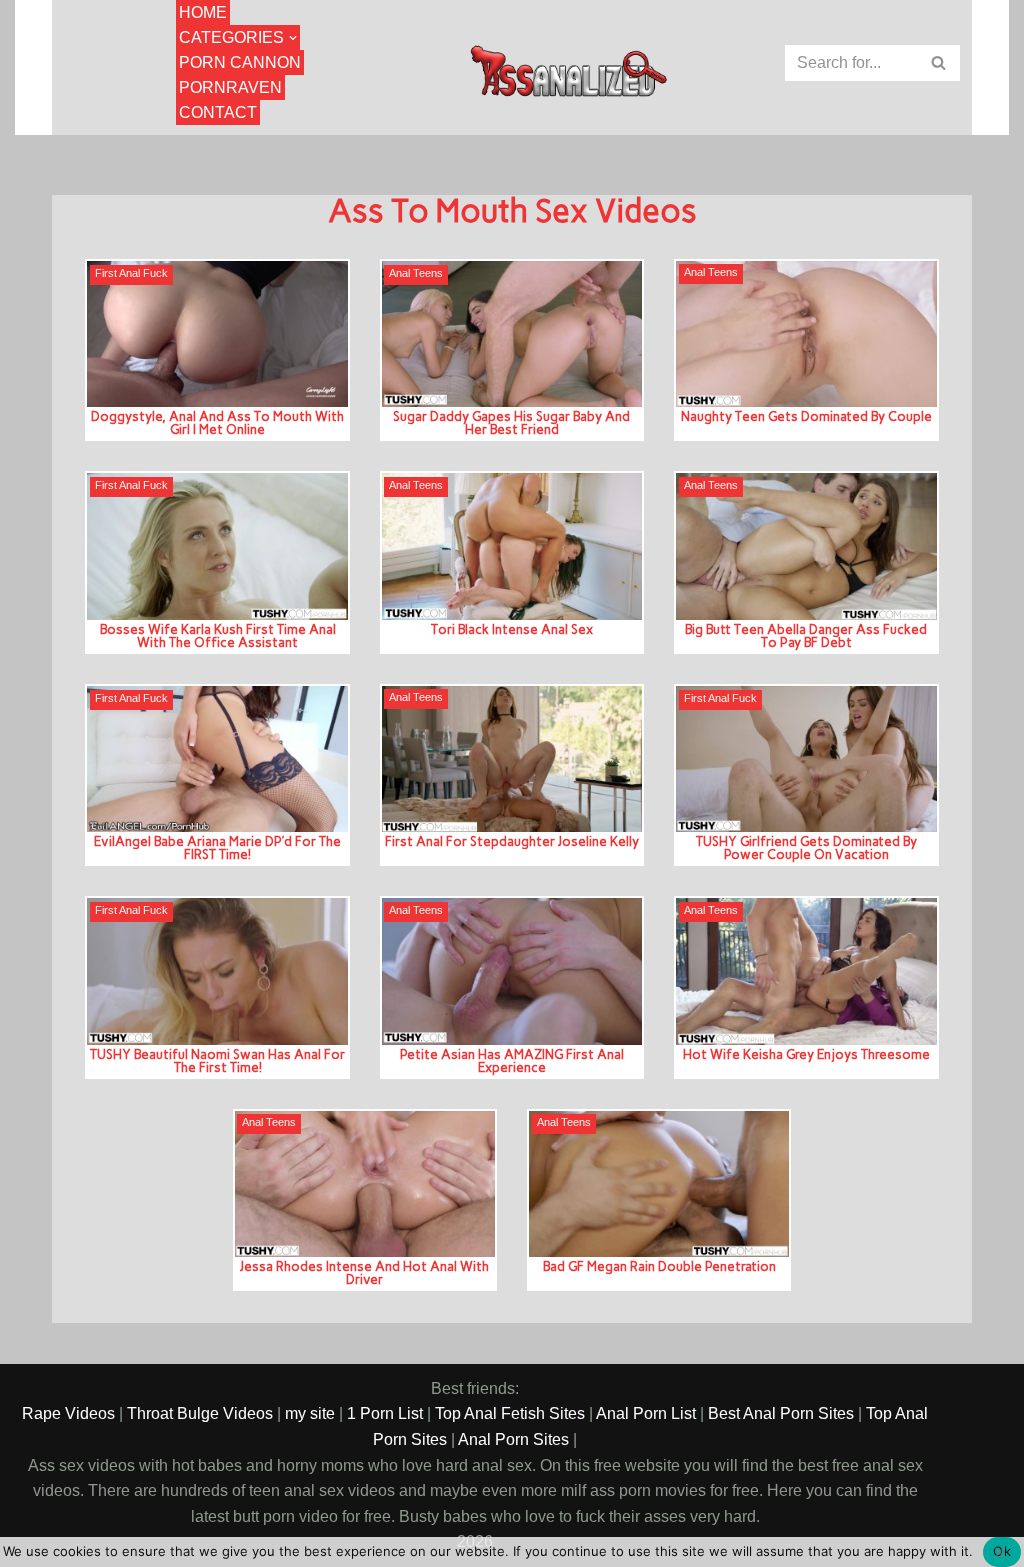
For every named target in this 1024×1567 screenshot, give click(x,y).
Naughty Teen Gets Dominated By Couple (806, 416)
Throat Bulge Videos (200, 1413)
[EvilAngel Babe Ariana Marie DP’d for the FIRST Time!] (217, 759)
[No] (999, 1552)
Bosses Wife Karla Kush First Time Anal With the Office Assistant (218, 635)
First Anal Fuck (131, 273)
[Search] (939, 63)
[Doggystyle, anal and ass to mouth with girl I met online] (217, 334)
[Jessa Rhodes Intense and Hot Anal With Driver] (365, 1184)
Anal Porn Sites (513, 1439)
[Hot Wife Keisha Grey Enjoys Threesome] (806, 971)
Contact (218, 112)
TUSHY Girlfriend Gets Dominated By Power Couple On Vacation (806, 847)
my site (310, 1413)
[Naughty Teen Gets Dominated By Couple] (806, 334)
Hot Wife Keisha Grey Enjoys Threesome (806, 1054)
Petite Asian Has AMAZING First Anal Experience (512, 1060)
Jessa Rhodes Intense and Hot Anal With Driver (364, 1272)
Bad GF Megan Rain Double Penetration (659, 1266)
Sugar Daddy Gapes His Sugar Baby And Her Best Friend (511, 422)
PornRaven (230, 87)
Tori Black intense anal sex (512, 629)
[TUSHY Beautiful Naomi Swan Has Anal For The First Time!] (217, 971)
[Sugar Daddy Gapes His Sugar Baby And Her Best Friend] (512, 334)
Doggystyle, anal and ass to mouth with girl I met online (217, 422)
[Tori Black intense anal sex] (512, 546)
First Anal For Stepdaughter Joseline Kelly (512, 841)
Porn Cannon (240, 62)
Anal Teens (416, 273)
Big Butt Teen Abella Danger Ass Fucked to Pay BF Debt (806, 635)
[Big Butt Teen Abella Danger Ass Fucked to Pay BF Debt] (806, 546)
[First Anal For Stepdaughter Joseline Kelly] (512, 759)
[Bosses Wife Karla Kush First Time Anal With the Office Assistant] (217, 546)
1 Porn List (385, 1413)
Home (203, 12)
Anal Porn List (646, 1413)
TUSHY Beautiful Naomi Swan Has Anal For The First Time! (217, 1060)
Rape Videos (68, 1413)
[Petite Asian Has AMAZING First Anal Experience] (512, 971)
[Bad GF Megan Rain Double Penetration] (659, 1184)
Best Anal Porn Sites (781, 1413)
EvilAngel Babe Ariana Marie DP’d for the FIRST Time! (217, 847)
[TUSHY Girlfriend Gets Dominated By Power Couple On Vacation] (806, 759)
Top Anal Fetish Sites (510, 1413)
